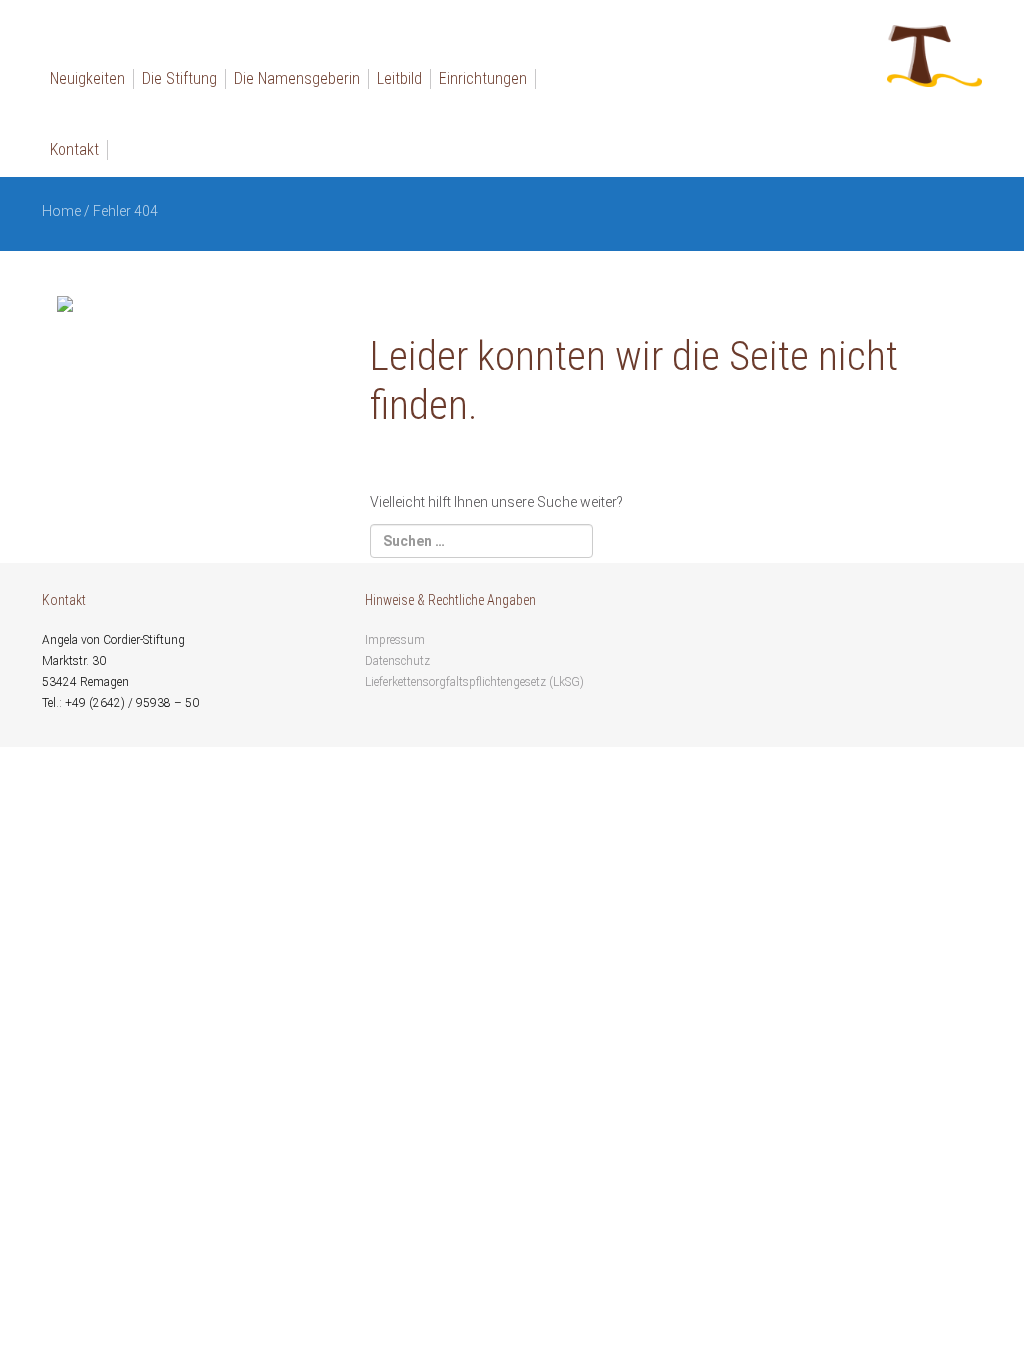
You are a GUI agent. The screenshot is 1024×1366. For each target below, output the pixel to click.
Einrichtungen (483, 78)
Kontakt (74, 149)
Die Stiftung (179, 78)
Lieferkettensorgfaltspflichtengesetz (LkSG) (474, 682)
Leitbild (399, 78)
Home (61, 211)
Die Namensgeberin (297, 78)
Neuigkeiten (87, 78)
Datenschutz (397, 661)
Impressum (395, 640)
